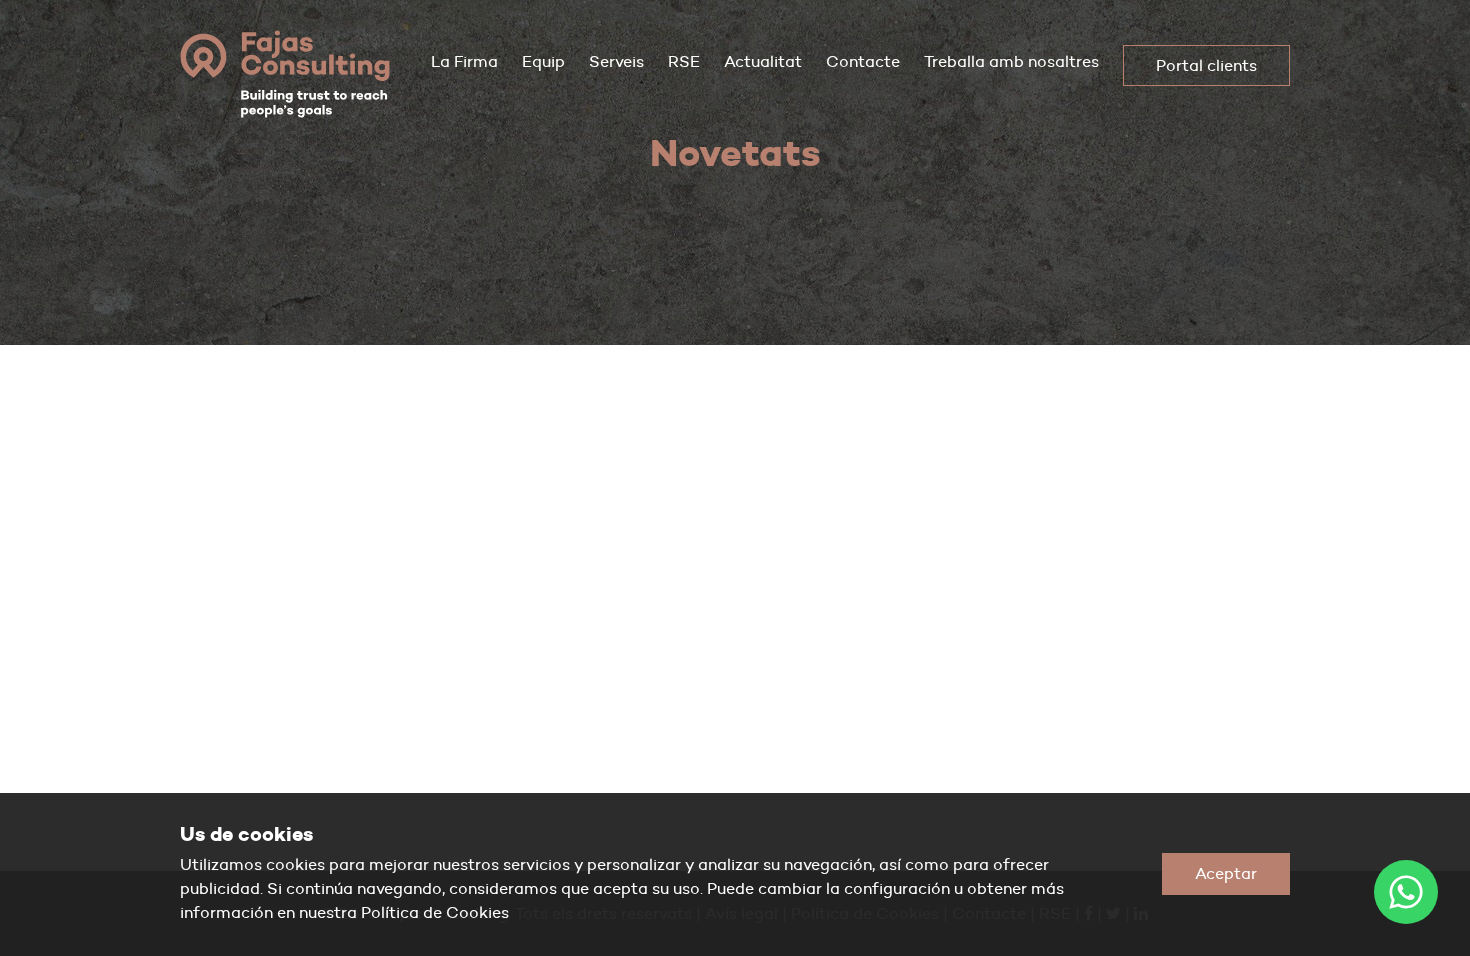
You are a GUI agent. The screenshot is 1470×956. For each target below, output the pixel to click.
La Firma (464, 61)
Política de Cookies (435, 912)
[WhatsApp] (1406, 892)
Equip (543, 61)
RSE (684, 61)
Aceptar (1226, 873)
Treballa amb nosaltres (1011, 61)
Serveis (616, 61)
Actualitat (763, 61)
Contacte (863, 61)
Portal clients (1206, 65)
